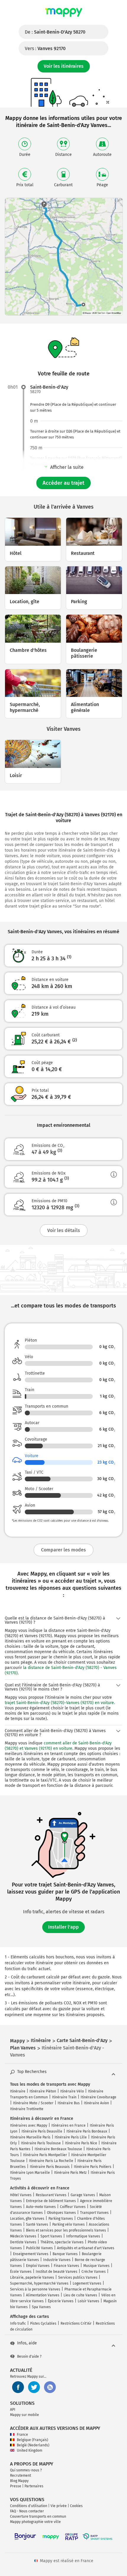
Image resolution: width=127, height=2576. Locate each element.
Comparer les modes (63, 1550)
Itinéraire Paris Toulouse (41, 2143)
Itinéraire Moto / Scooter (33, 2103)
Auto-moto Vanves (41, 2207)
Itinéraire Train (64, 2097)
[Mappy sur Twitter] (34, 2387)
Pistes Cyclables (43, 2323)
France (22, 2435)
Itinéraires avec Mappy (29, 2125)
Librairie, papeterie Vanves (32, 2277)
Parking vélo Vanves (69, 2224)
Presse (16, 2486)
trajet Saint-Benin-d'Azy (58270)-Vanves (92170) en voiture (59, 1703)
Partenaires (34, 2486)
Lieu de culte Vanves (80, 2295)
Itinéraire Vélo (72, 2091)
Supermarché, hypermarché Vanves (39, 2283)
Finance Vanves (66, 2266)
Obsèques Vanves (61, 2213)
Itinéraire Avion (96, 2103)
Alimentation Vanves (43, 2295)
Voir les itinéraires (64, 66)
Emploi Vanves (38, 2266)
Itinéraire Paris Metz (70, 2173)
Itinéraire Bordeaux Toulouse (58, 2149)
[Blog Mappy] (50, 2387)
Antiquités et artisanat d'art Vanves (86, 2248)
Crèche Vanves (94, 2272)
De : (55, 32)
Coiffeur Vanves (73, 2207)
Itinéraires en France (69, 2125)
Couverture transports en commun (38, 2516)
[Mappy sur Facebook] (18, 2387)
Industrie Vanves (57, 2260)
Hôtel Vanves (21, 2195)
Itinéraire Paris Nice (81, 2143)
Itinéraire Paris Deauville (42, 2131)
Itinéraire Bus (69, 2103)
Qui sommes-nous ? (26, 2470)
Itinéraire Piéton (43, 2091)
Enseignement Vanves (31, 2254)
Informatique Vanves (83, 2236)
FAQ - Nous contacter (27, 2511)
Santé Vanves (37, 2224)
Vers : (45, 48)
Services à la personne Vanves (35, 2289)
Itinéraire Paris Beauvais (50, 2167)
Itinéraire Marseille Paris (30, 2137)
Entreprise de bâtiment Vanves (51, 2201)
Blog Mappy (19, 2481)
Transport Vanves (94, 2213)
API (13, 2410)
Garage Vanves (83, 2195)
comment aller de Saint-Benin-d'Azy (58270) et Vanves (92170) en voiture (58, 1746)
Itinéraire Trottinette (27, 2109)
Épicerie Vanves (61, 2301)
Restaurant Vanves (51, 2195)
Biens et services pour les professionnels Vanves (66, 2230)
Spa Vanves (41, 2307)
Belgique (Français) (32, 2440)
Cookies (76, 2506)
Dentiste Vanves (23, 2242)
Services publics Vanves (78, 2277)
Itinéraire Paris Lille (71, 2137)
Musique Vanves (96, 2266)
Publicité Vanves (39, 2248)
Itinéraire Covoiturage (98, 2097)
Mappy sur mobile (25, 2415)
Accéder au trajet (63, 483)
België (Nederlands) (33, 2445)
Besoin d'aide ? (29, 2356)
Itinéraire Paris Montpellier (45, 2155)
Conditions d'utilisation (29, 2506)
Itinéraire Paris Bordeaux (87, 2131)
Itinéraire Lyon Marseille (30, 2173)
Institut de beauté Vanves (57, 2272)
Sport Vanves (51, 2236)
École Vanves (21, 2272)
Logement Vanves (87, 2283)
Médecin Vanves (23, 2236)
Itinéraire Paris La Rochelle (51, 2161)
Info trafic (18, 2323)
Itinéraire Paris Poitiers (93, 2167)
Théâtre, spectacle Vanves (62, 2242)
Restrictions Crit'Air (76, 2323)
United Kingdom (30, 2450)
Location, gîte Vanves (27, 2219)
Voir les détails (64, 1230)
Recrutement (21, 2476)
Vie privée (59, 2506)
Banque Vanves (65, 2254)
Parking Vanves (61, 2219)
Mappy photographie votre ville (35, 2522)
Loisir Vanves (88, 2301)
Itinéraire (18, 2091)
